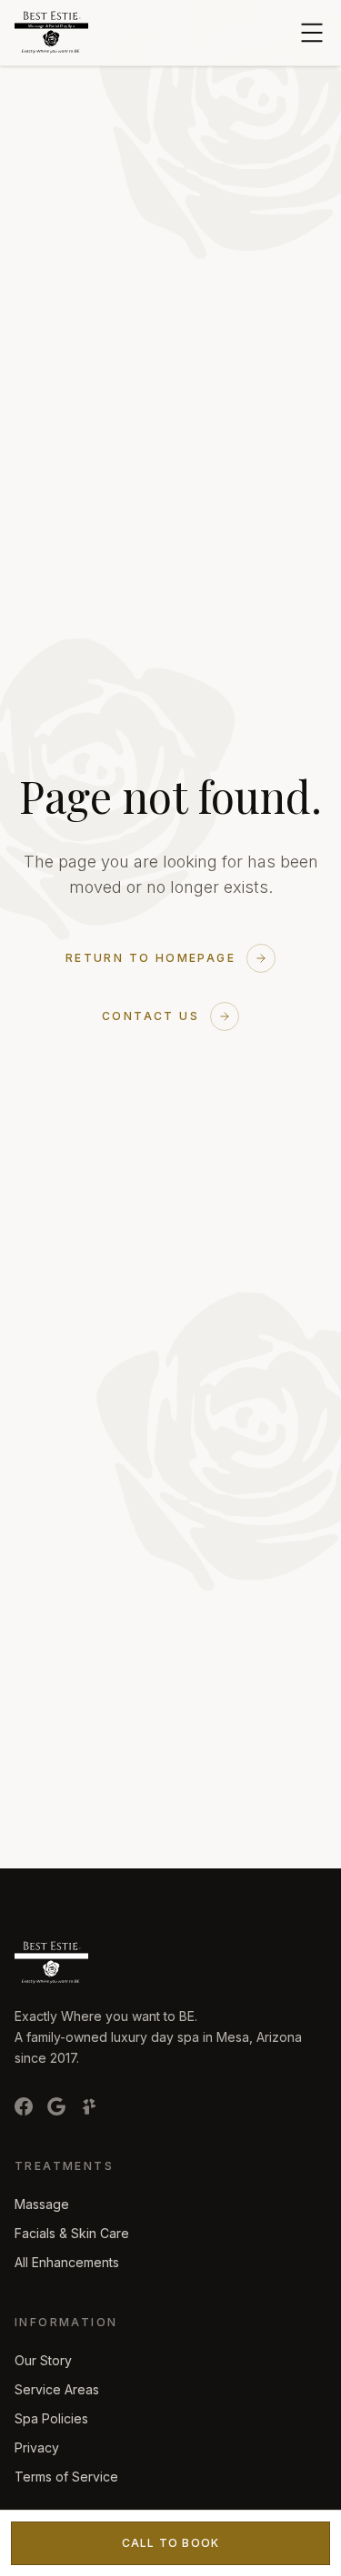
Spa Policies (51, 2418)
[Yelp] (89, 2106)
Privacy (37, 2447)
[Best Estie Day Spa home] (51, 33)
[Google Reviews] (56, 2106)
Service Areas (57, 2389)
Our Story (43, 2360)
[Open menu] (312, 33)
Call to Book (170, 2543)
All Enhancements (67, 2262)
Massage (42, 2204)
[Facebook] (24, 2106)
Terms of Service (66, 2477)
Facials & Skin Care (72, 2233)
